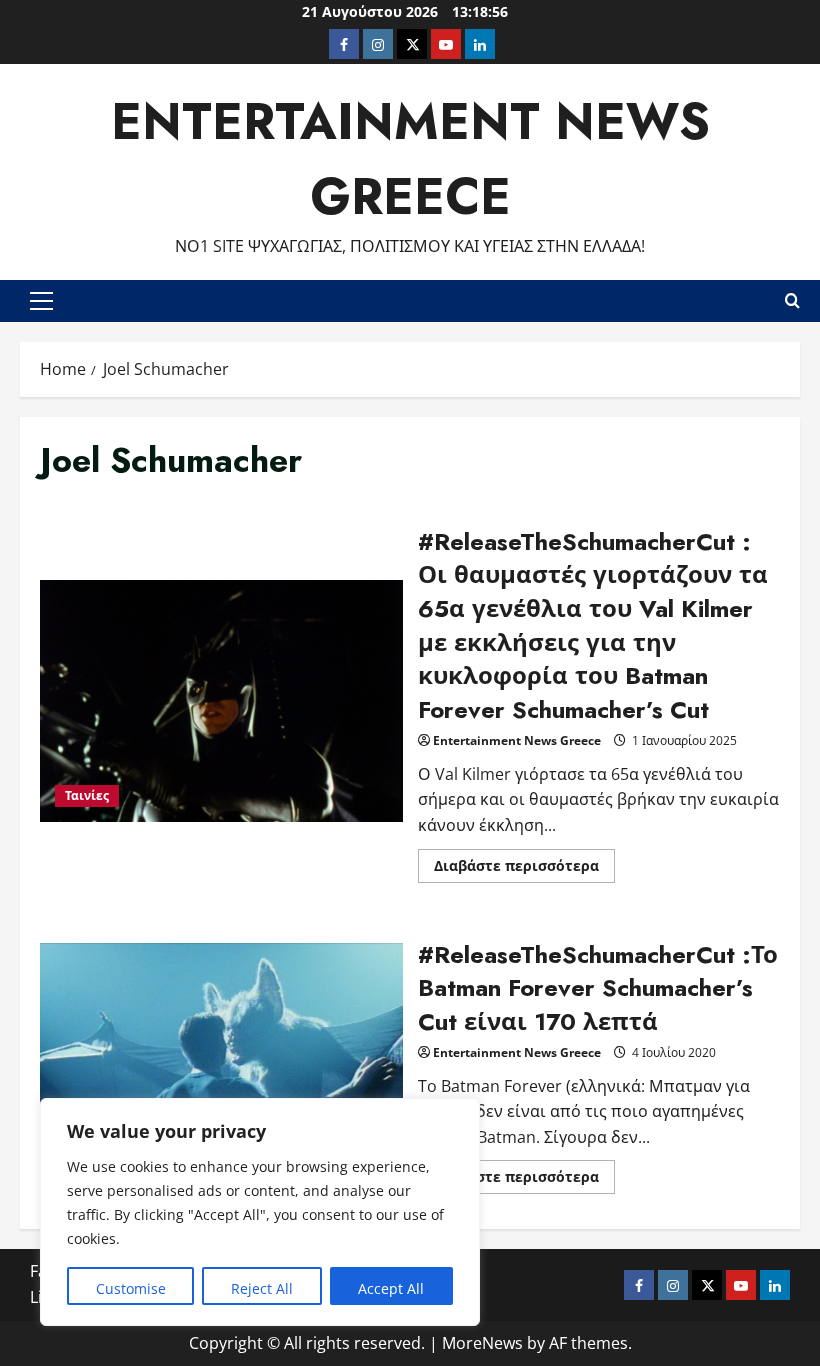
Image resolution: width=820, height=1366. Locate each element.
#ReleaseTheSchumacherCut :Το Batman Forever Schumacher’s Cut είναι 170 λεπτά (221, 1064)
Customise (131, 1288)
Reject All (262, 1288)
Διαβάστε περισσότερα (524, 869)
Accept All (391, 1288)
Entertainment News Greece (517, 740)
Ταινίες (87, 795)
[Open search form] (792, 301)
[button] (41, 301)
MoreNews (482, 1343)
